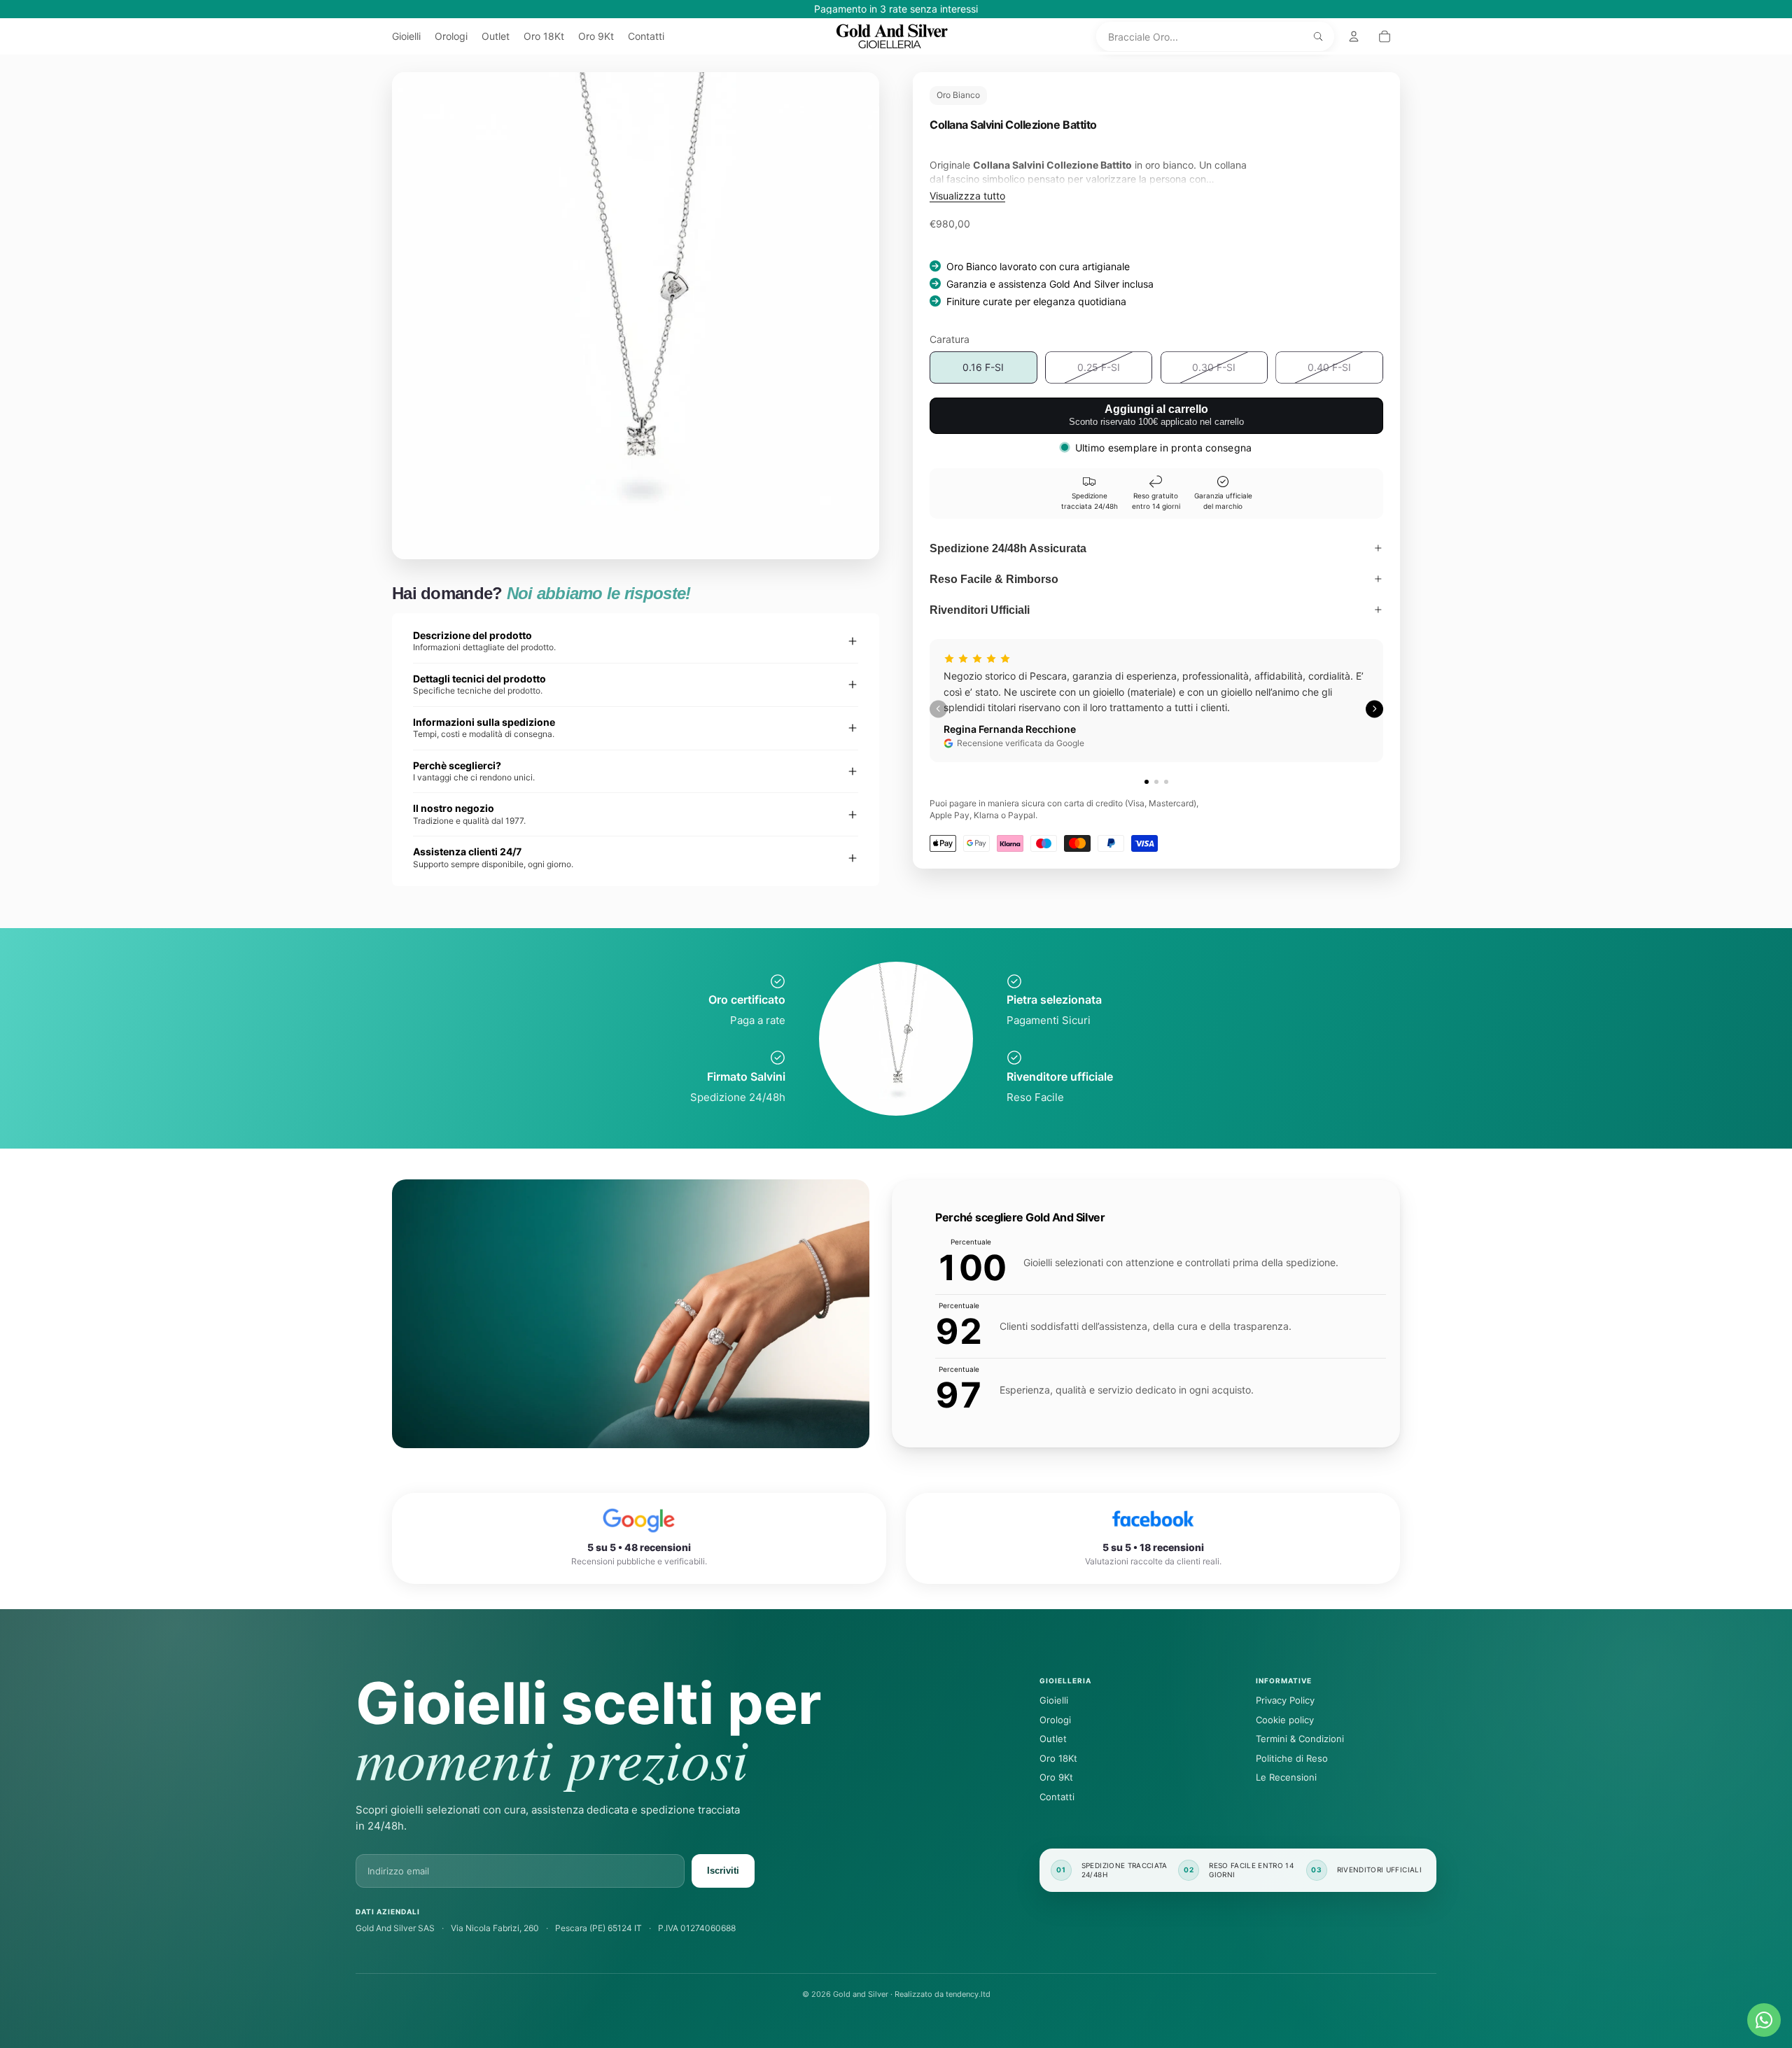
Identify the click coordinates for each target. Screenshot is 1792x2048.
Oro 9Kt (1056, 1777)
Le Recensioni (1286, 1777)
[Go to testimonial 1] (1147, 782)
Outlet (1053, 1739)
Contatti (1057, 1797)
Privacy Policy (1285, 1700)
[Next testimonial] (1374, 709)
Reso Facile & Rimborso (994, 579)
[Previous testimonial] (938, 709)
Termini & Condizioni (1300, 1739)
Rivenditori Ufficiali (980, 610)
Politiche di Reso (1292, 1758)
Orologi (1055, 1720)
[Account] (1354, 36)
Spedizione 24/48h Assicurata (1008, 548)
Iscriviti (723, 1871)
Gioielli (1054, 1700)
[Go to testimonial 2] (1156, 782)
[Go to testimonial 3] (1166, 782)
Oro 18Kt (1058, 1758)
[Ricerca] (1318, 36)
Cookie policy (1285, 1720)
